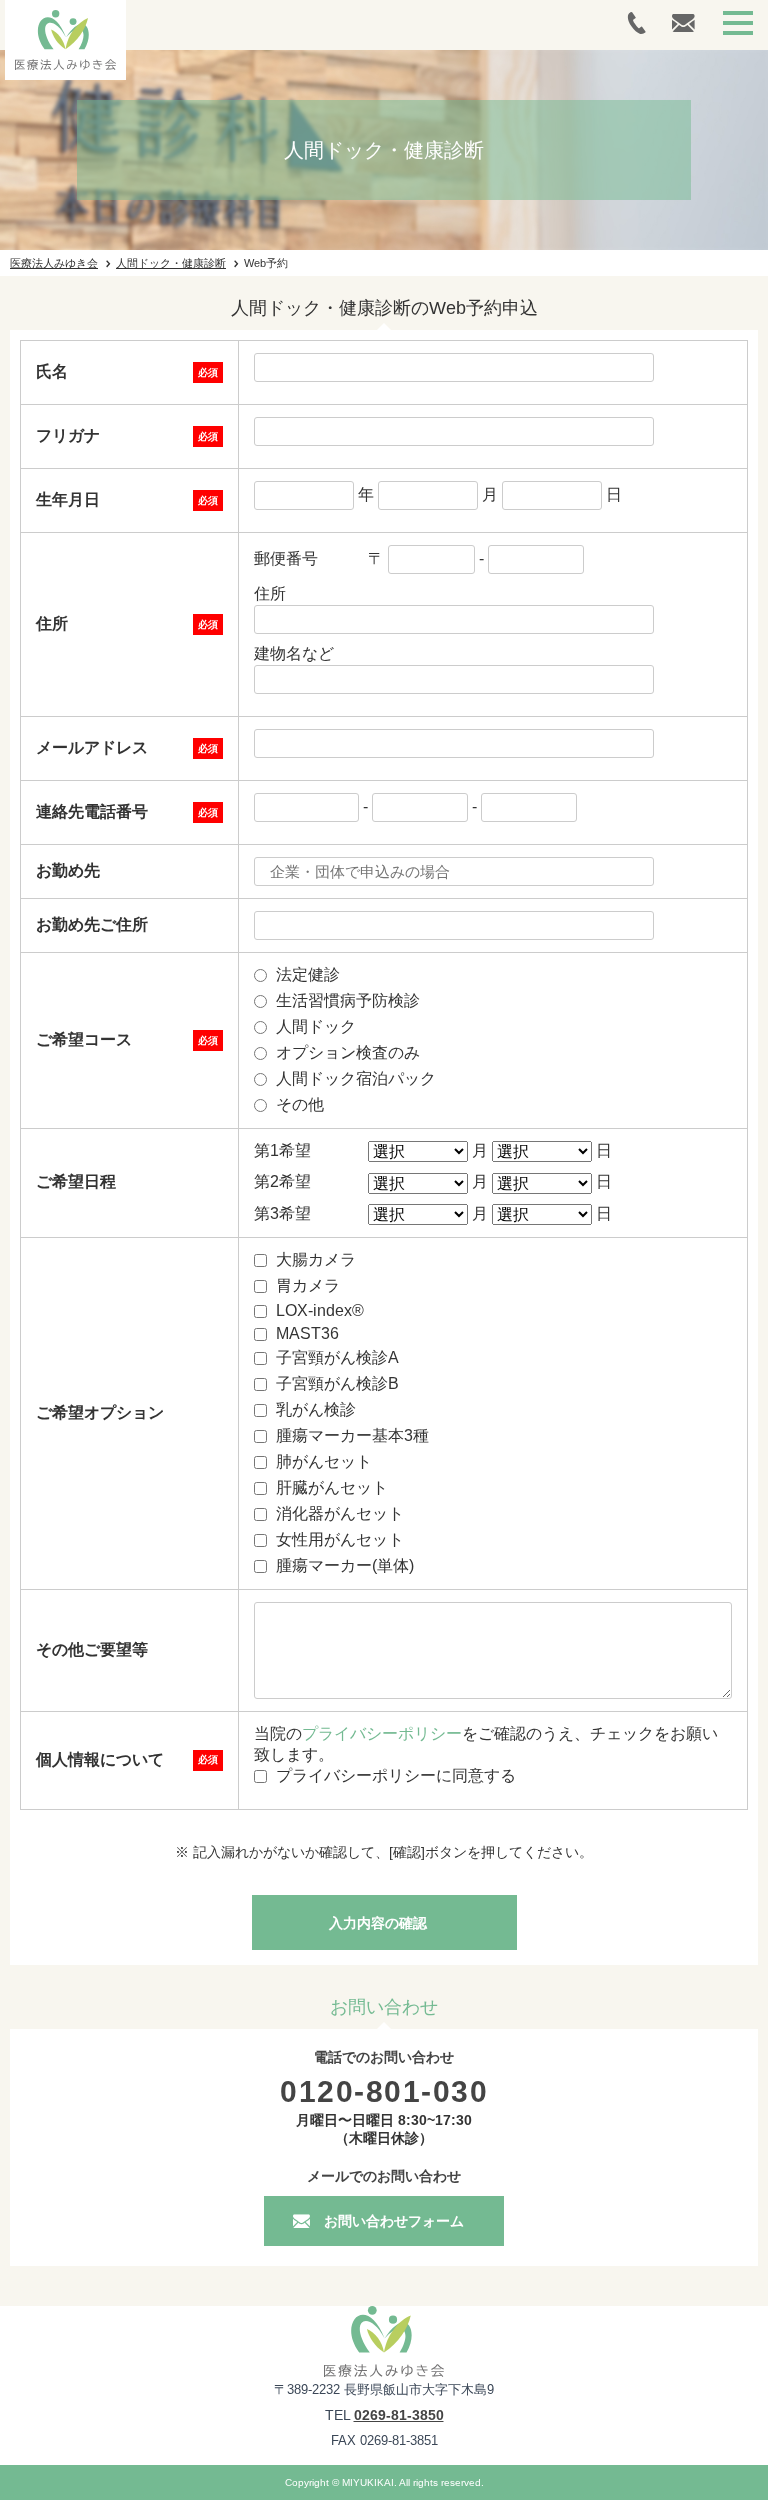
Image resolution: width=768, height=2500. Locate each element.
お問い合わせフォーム (394, 2221)
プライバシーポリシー (382, 1733)
